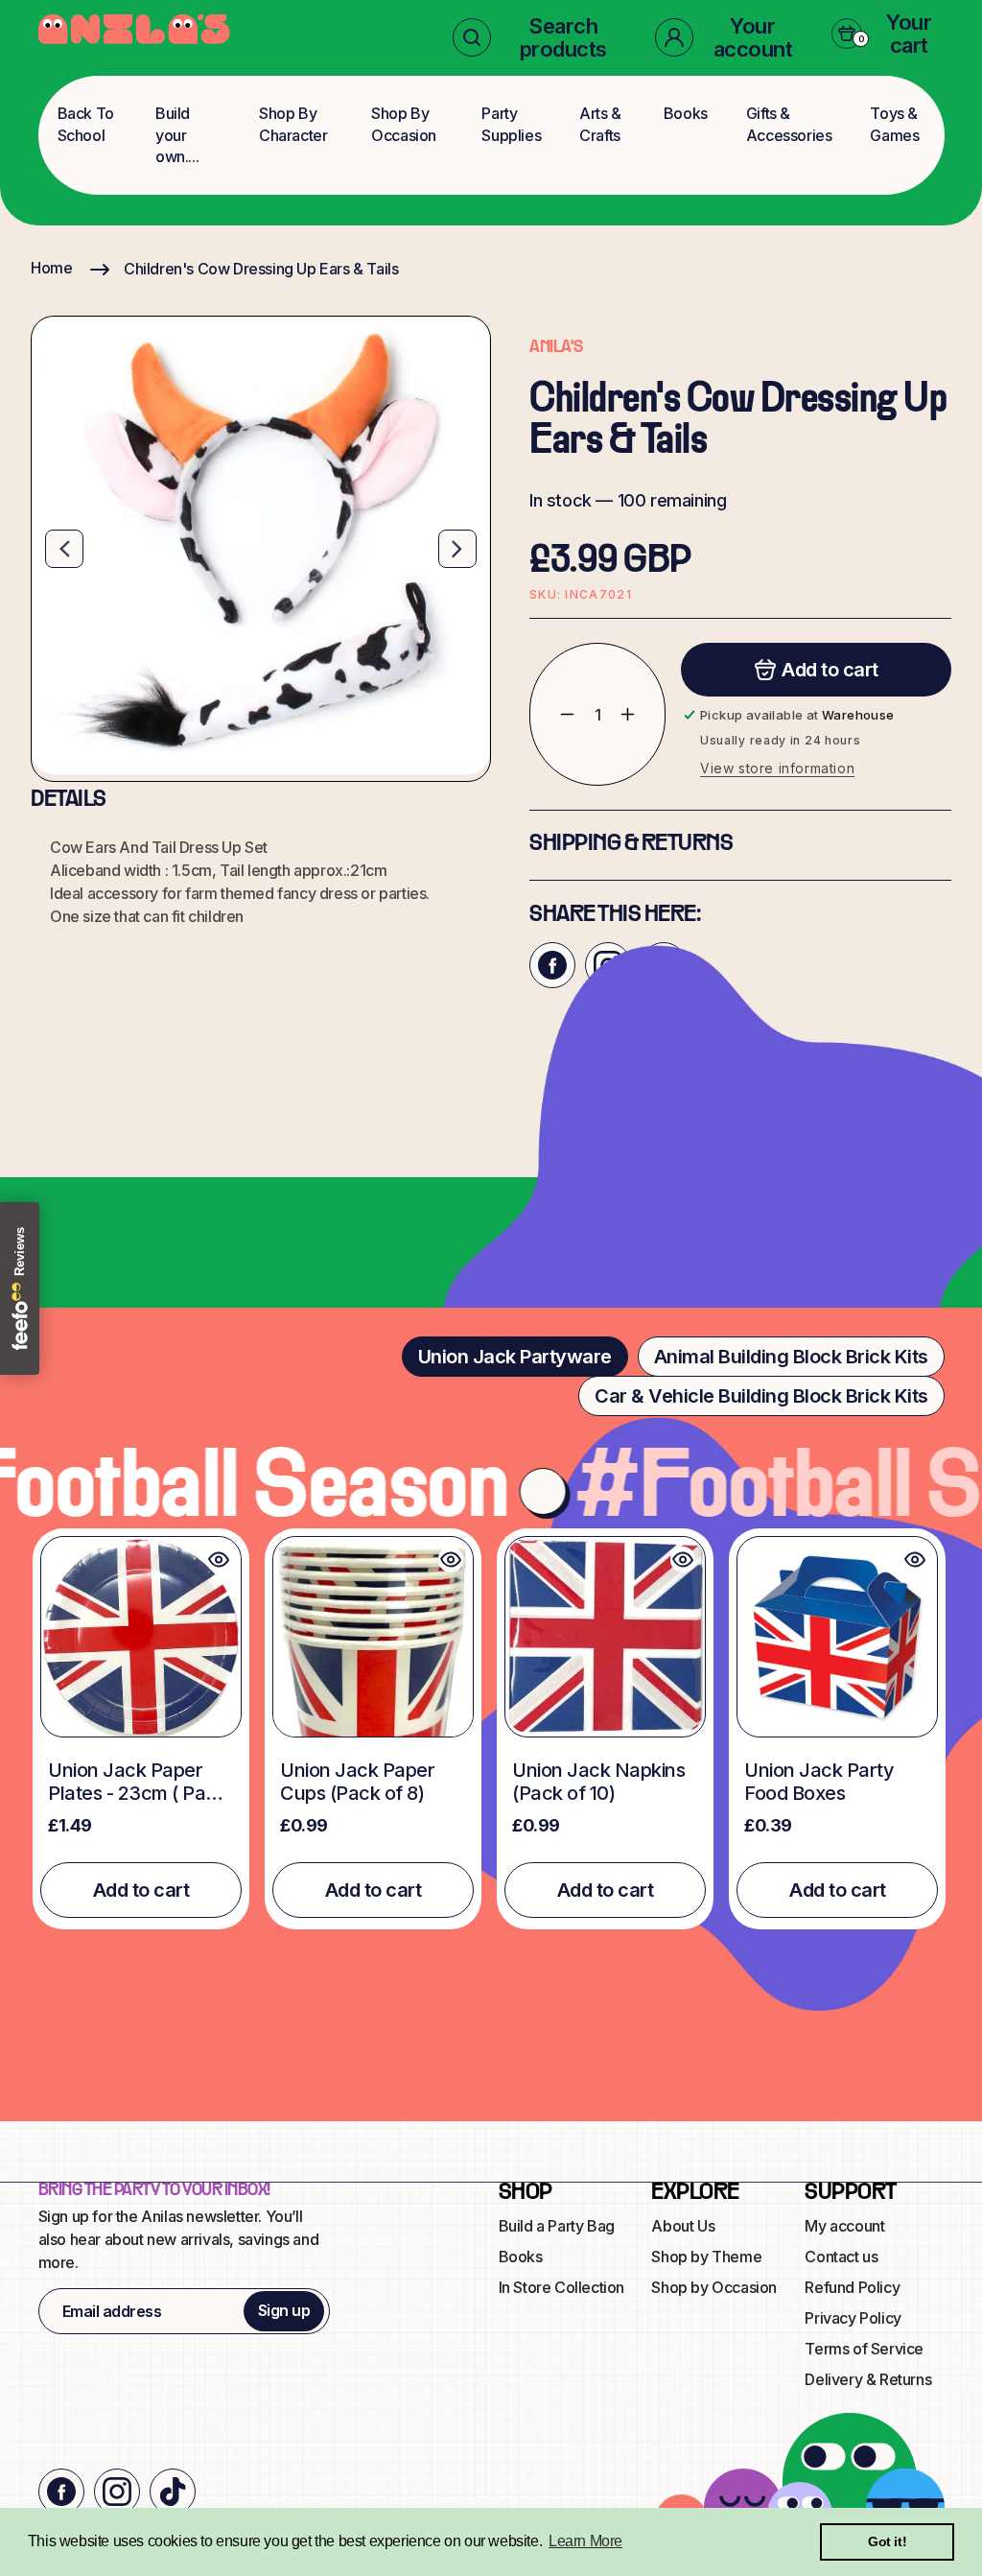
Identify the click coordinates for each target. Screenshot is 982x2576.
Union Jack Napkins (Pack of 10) (598, 1782)
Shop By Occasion (404, 124)
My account (844, 2226)
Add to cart (141, 1890)
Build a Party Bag (557, 2226)
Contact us (841, 2257)
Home (51, 268)
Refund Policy (852, 2287)
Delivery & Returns (868, 2379)
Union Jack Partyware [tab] (515, 1357)
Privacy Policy (853, 2318)
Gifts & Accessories (789, 124)
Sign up (284, 2310)
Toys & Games (894, 124)
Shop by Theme (706, 2257)
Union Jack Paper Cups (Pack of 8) (357, 1782)
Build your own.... (177, 135)
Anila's (556, 348)
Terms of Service (864, 2349)
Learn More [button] (585, 2541)
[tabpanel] (491, 1728)
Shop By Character (293, 124)
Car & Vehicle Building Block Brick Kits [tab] (761, 1396)
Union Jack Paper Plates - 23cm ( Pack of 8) (137, 1782)
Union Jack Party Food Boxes (819, 1782)
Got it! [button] (887, 2541)
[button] (538, 37)
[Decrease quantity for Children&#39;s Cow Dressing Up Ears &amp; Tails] (553, 714)
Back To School (86, 124)
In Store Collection (561, 2287)
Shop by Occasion (714, 2287)
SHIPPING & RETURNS (631, 844)
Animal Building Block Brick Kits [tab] (791, 1357)
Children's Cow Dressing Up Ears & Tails (261, 269)
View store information (777, 768)
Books (686, 113)
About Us (683, 2226)
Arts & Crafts (600, 124)
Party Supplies (511, 124)
